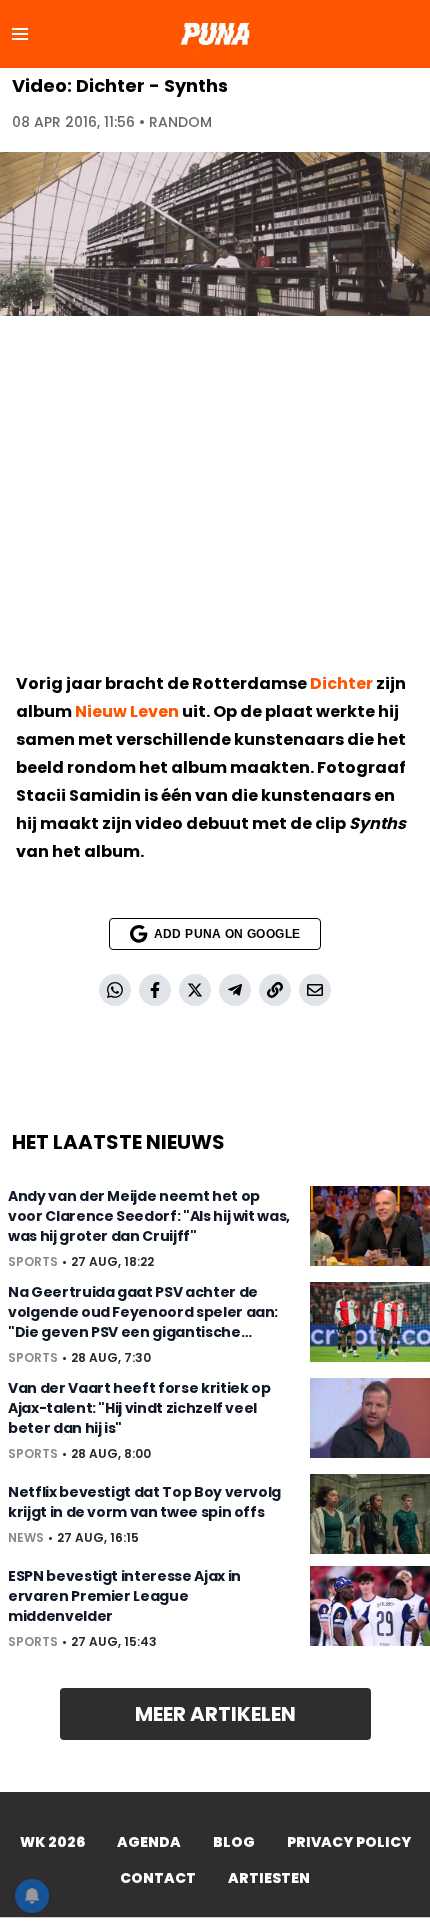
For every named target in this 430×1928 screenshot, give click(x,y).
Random (180, 122)
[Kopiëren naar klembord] (275, 990)
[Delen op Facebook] (155, 990)
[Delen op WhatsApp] (115, 990)
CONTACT (158, 1878)
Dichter (341, 683)
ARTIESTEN (269, 1878)
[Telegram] (235, 990)
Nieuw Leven (127, 711)
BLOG (234, 1842)
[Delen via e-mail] (315, 990)
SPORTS (33, 1262)
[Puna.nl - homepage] (215, 34)
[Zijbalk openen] (20, 34)
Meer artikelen (215, 1714)
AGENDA (149, 1842)
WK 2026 (52, 1842)
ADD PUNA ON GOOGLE (227, 934)
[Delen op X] (195, 990)
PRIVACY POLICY (349, 1842)
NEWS (26, 1538)
